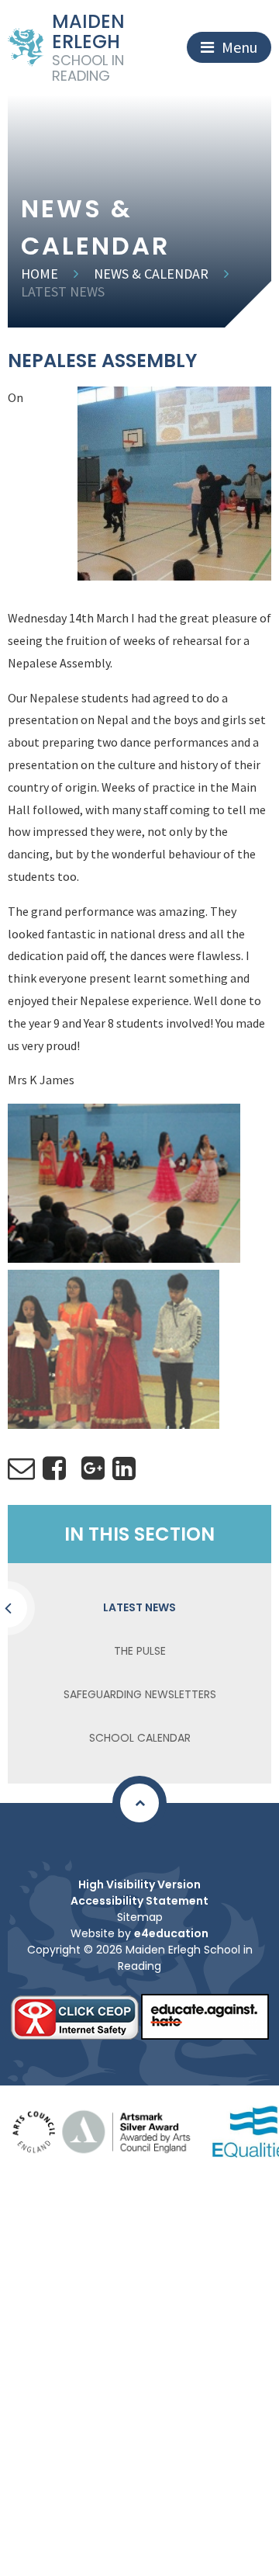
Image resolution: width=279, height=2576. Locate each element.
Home (40, 274)
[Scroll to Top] (139, 1803)
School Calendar (140, 1738)
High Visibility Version (139, 1884)
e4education (171, 1933)
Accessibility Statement (139, 1901)
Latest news (63, 291)
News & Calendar (151, 274)
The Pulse (140, 1651)
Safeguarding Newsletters (140, 1694)
